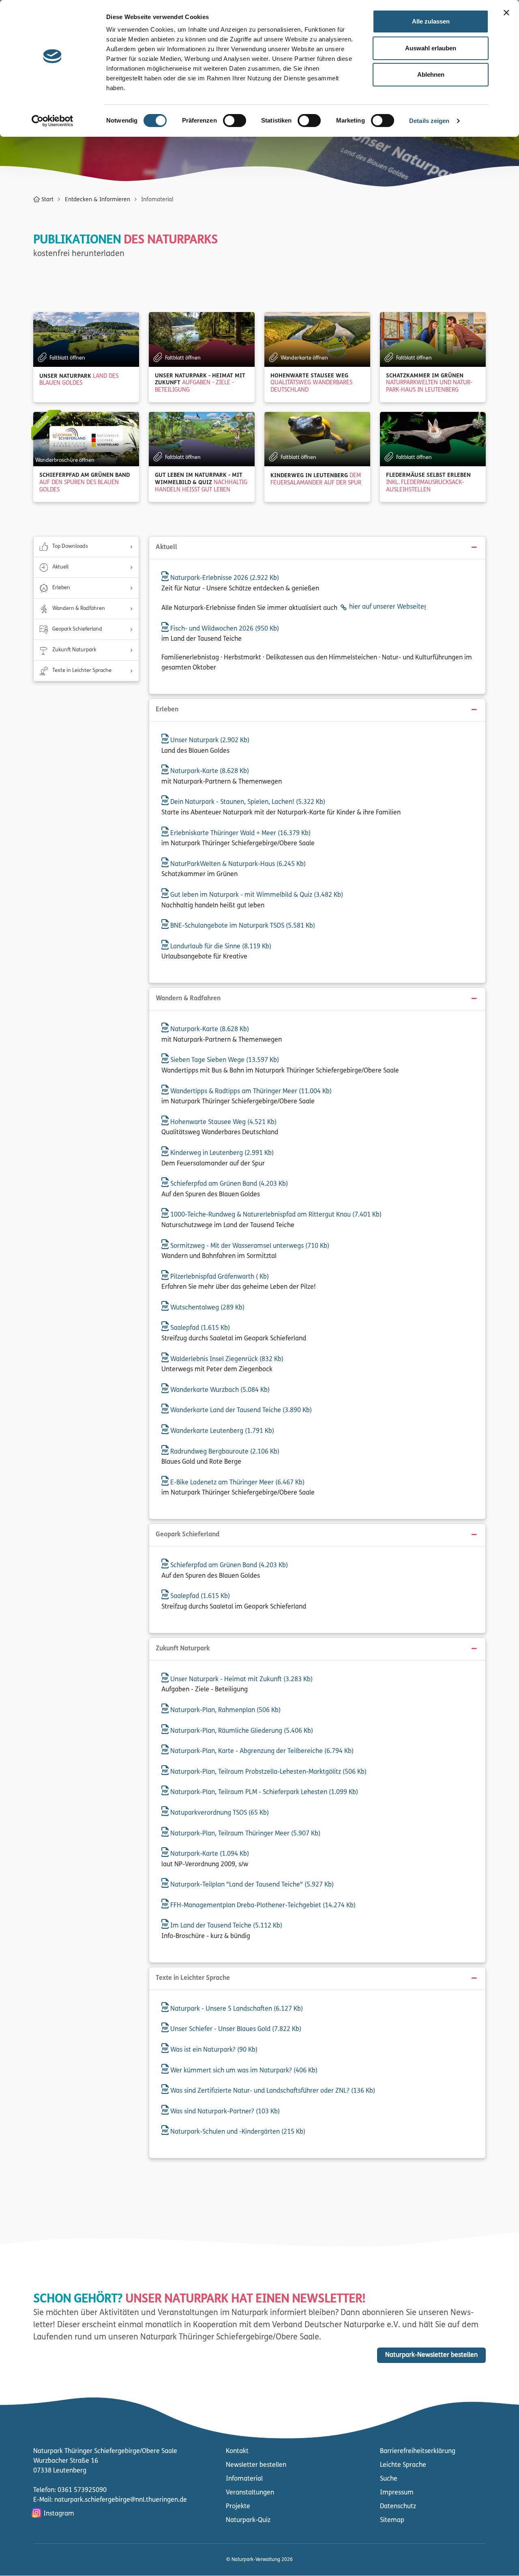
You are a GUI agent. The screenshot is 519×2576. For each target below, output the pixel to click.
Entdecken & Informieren (98, 200)
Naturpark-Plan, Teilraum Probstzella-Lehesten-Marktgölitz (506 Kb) (268, 1772)
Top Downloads (70, 546)
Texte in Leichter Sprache (82, 671)
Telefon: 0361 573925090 (70, 2490)
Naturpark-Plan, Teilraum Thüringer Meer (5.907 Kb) (244, 1834)
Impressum (397, 2493)
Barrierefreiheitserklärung (418, 2451)
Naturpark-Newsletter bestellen (431, 2355)
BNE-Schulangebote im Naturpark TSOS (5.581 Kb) (242, 926)
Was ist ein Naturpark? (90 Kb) (213, 2050)
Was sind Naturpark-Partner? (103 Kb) (224, 2112)
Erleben (61, 588)
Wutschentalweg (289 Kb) (207, 1308)
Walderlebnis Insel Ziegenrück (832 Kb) (226, 1359)
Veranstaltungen (250, 2493)
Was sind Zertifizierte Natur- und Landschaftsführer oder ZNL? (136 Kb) (272, 2091)
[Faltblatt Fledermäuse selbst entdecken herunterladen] (433, 439)
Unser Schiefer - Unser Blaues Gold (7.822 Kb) (235, 2029)
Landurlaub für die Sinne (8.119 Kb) (220, 947)
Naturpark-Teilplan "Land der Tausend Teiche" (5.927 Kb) (251, 1885)
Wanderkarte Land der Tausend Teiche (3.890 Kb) (240, 1411)
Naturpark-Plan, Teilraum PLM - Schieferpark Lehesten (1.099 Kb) (263, 1792)
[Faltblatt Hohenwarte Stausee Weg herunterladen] (317, 339)
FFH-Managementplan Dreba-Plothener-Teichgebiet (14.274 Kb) (262, 1906)
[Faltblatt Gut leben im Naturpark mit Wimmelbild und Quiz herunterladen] (202, 439)
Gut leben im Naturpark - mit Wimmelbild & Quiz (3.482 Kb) (256, 895)
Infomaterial (244, 2479)
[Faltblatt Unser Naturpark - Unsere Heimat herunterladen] (202, 339)
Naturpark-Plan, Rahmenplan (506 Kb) (225, 1710)
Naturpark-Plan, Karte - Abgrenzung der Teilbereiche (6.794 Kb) (261, 1751)
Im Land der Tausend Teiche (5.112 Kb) (225, 1926)
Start (47, 200)
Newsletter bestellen (256, 2465)
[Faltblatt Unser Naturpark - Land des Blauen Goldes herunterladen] (86, 339)
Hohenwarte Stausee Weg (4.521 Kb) (223, 1122)
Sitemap (392, 2520)
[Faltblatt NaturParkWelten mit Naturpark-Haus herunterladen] (433, 339)
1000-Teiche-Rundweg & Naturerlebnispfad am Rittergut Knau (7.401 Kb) (275, 1215)
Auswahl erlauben (431, 48)
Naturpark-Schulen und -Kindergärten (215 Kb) (237, 2132)
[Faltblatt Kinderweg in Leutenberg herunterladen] (317, 439)
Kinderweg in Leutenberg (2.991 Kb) (221, 1153)
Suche (389, 2479)
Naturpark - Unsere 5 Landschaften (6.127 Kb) (236, 2009)
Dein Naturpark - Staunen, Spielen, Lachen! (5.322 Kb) (247, 802)
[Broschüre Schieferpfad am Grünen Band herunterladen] (86, 439)
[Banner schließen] (506, 13)
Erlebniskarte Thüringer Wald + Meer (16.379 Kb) (240, 834)
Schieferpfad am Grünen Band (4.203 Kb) (228, 1184)
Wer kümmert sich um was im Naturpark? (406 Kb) (243, 2071)
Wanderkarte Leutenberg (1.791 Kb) (221, 1431)
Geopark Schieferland (77, 629)
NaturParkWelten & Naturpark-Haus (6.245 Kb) (237, 864)
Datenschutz (398, 2507)
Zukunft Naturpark (74, 650)
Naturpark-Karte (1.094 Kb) (209, 1854)
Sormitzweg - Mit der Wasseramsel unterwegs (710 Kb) (249, 1246)
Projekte (238, 2507)
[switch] (235, 121)
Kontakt (237, 2451)
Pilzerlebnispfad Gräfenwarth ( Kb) (219, 1277)
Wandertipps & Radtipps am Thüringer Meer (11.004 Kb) (250, 1092)
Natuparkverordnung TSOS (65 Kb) (219, 1813)
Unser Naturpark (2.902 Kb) (209, 741)
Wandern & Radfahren (79, 608)
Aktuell (60, 567)
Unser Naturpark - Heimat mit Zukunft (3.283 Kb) (241, 1680)
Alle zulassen (431, 21)
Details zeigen (429, 121)
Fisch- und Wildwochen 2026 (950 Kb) (224, 629)
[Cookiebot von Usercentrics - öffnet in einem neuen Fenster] (53, 121)
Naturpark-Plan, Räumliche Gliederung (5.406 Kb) (241, 1731)
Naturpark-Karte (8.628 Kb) (209, 771)
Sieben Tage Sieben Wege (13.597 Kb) (224, 1060)
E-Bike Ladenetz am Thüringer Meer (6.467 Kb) (237, 1483)
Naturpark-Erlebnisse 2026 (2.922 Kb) (224, 578)
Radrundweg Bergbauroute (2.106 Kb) (224, 1452)
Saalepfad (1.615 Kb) (199, 1328)
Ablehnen (431, 74)
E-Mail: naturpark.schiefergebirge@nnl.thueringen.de (110, 2500)
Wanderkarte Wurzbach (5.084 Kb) (219, 1390)
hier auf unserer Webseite (387, 607)
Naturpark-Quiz (248, 2520)
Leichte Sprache (403, 2465)
